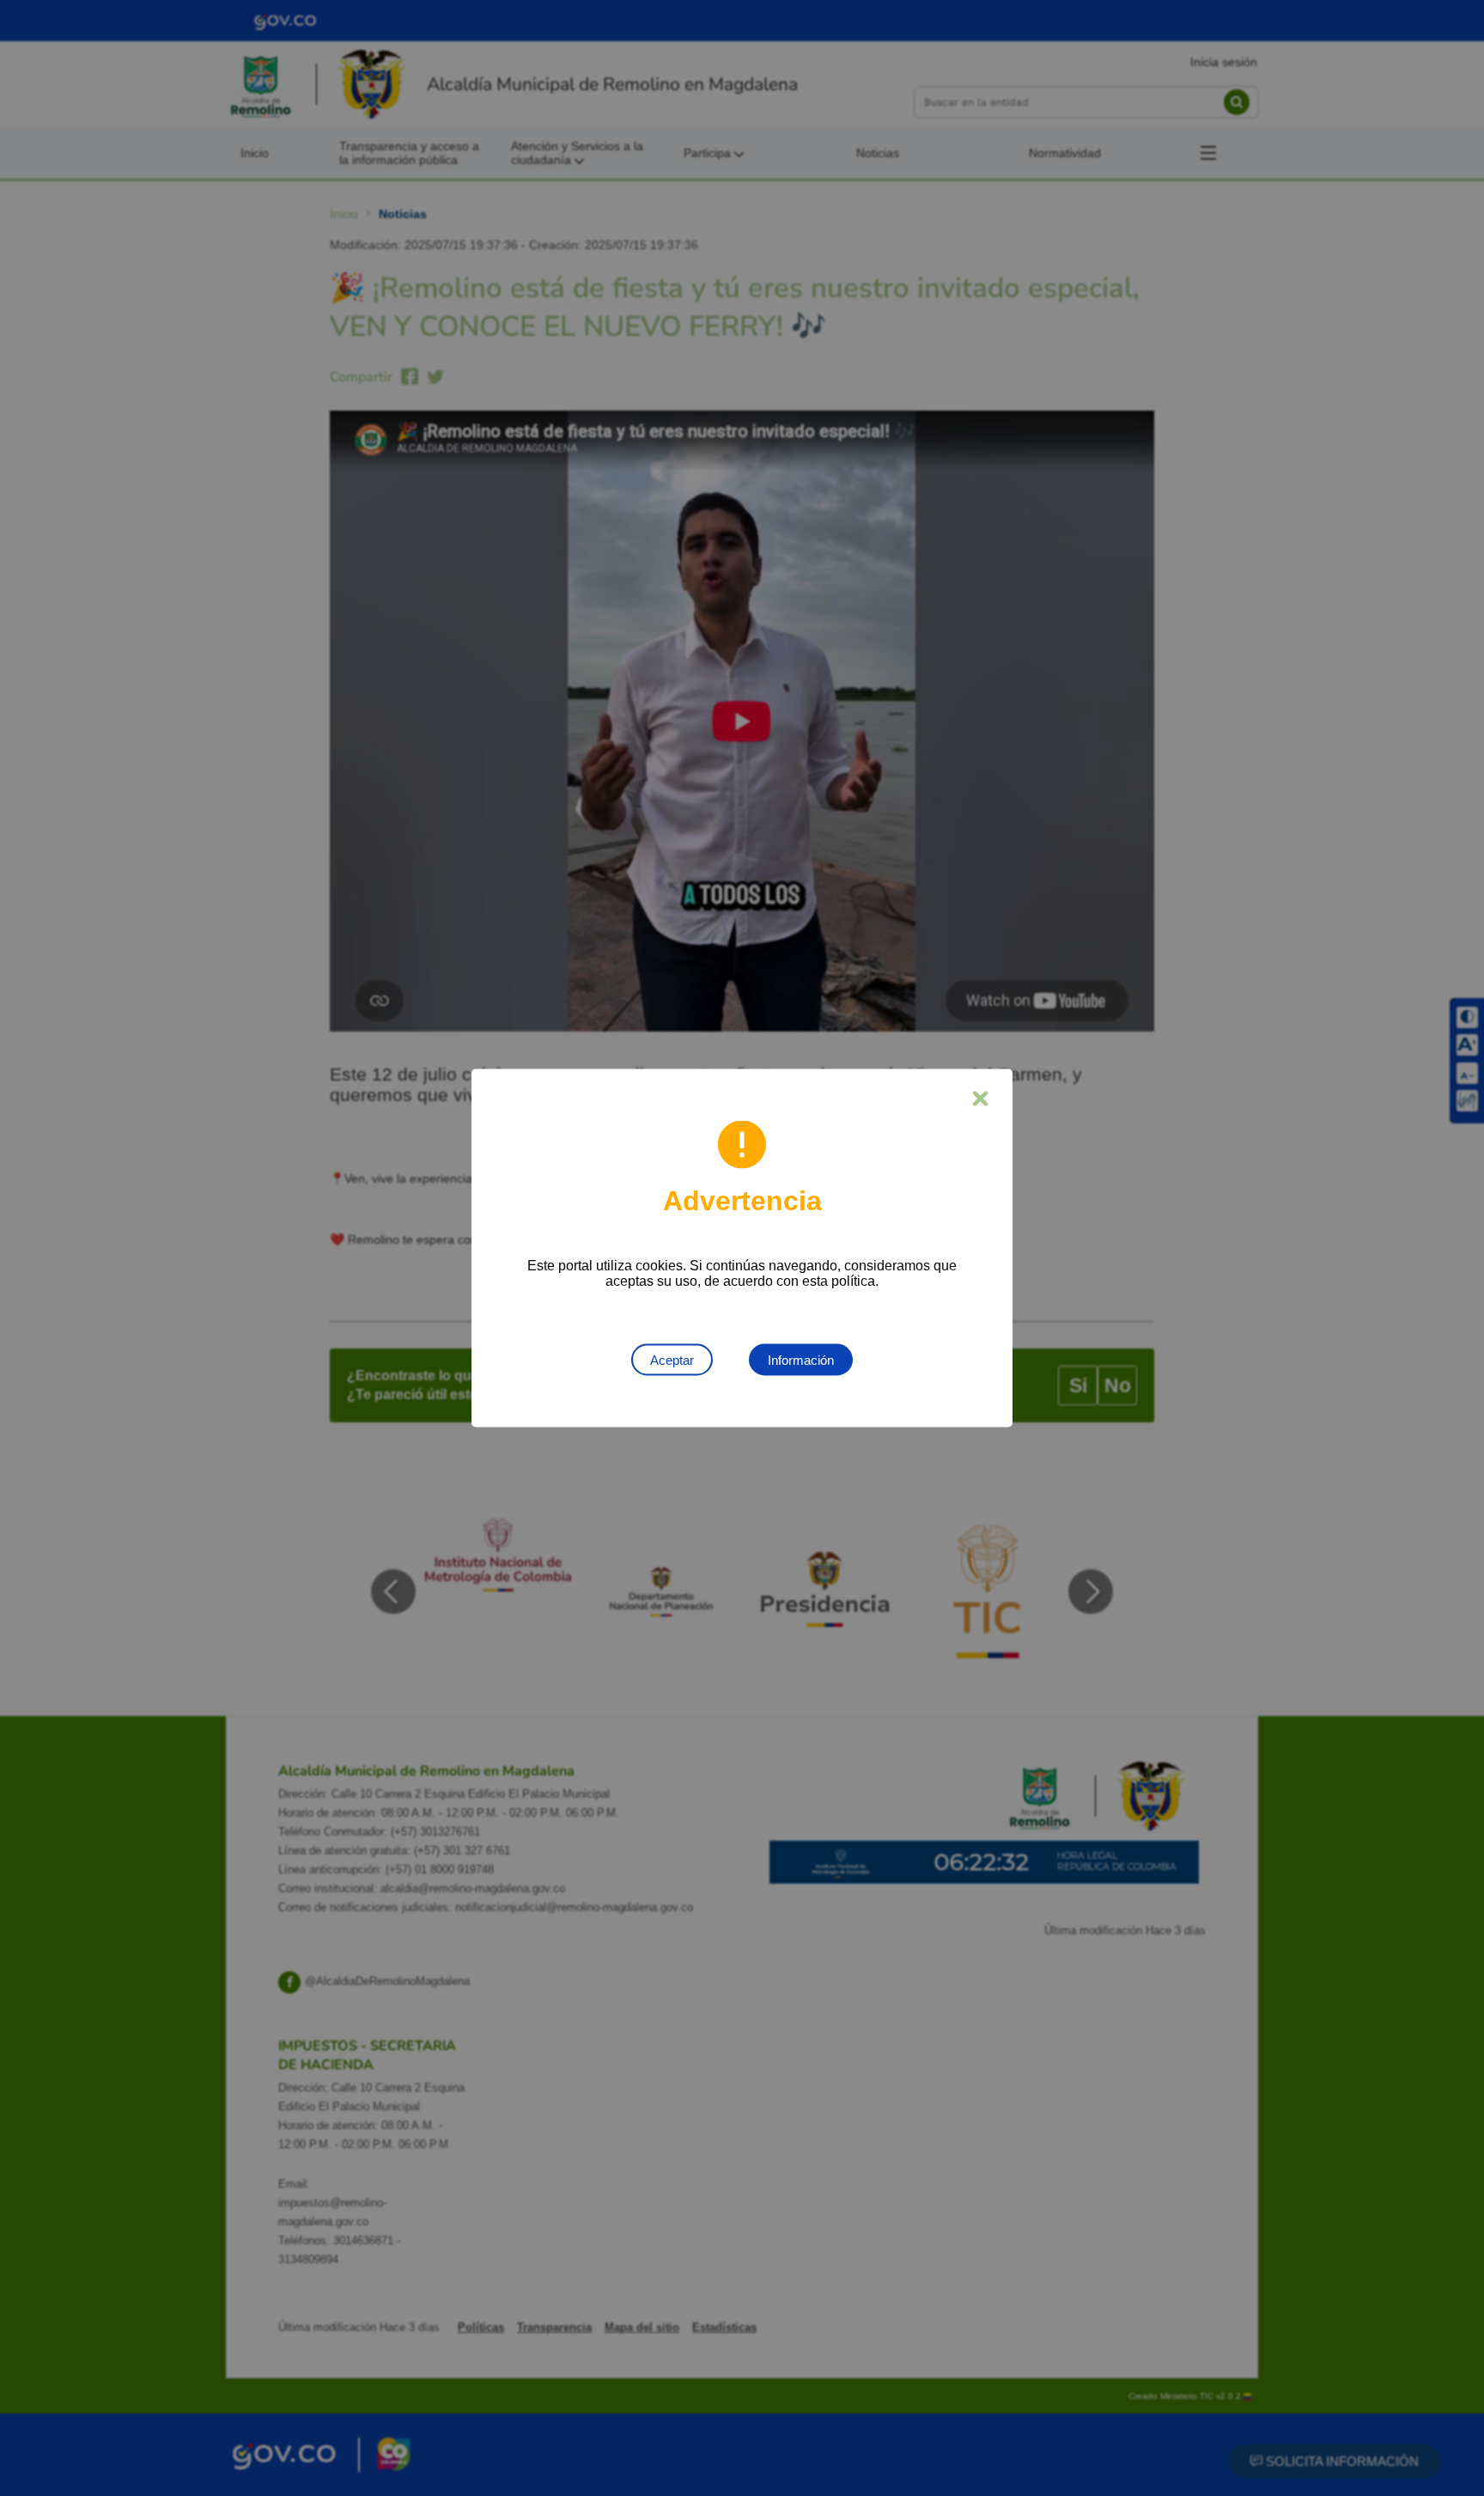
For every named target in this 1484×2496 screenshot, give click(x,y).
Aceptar (672, 1360)
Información (801, 1360)
